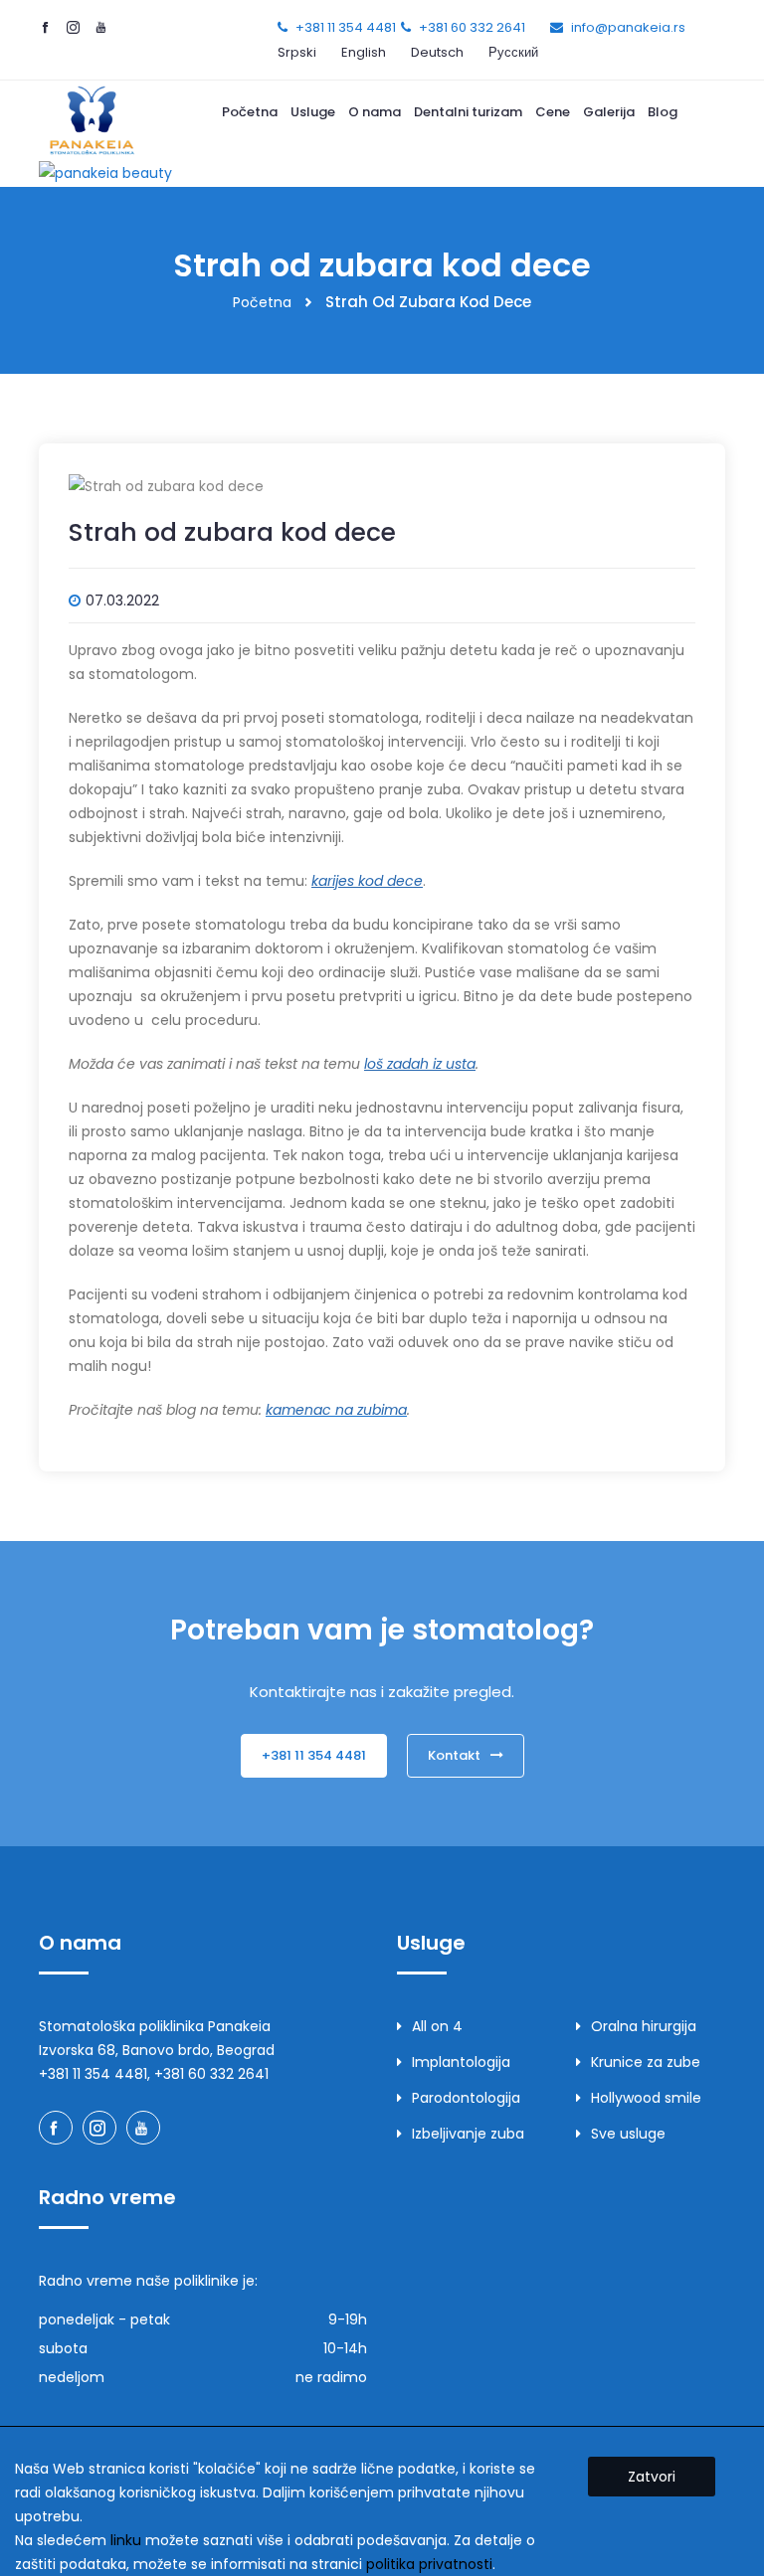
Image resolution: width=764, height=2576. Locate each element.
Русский (513, 52)
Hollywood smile (646, 2098)
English (364, 52)
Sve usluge (628, 2134)
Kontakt (454, 1755)
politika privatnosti (429, 2564)
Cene (553, 112)
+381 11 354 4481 (346, 27)
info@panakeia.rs (628, 27)
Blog (663, 112)
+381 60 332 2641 (472, 27)
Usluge (313, 112)
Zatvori (652, 2477)
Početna (250, 112)
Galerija (609, 112)
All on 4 (437, 2026)
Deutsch (437, 52)
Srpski (297, 52)
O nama (375, 112)
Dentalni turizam (468, 112)
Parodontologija (466, 2098)
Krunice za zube (646, 2062)
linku (126, 2540)
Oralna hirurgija (644, 2026)
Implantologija (461, 2062)
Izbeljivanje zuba (468, 2134)
